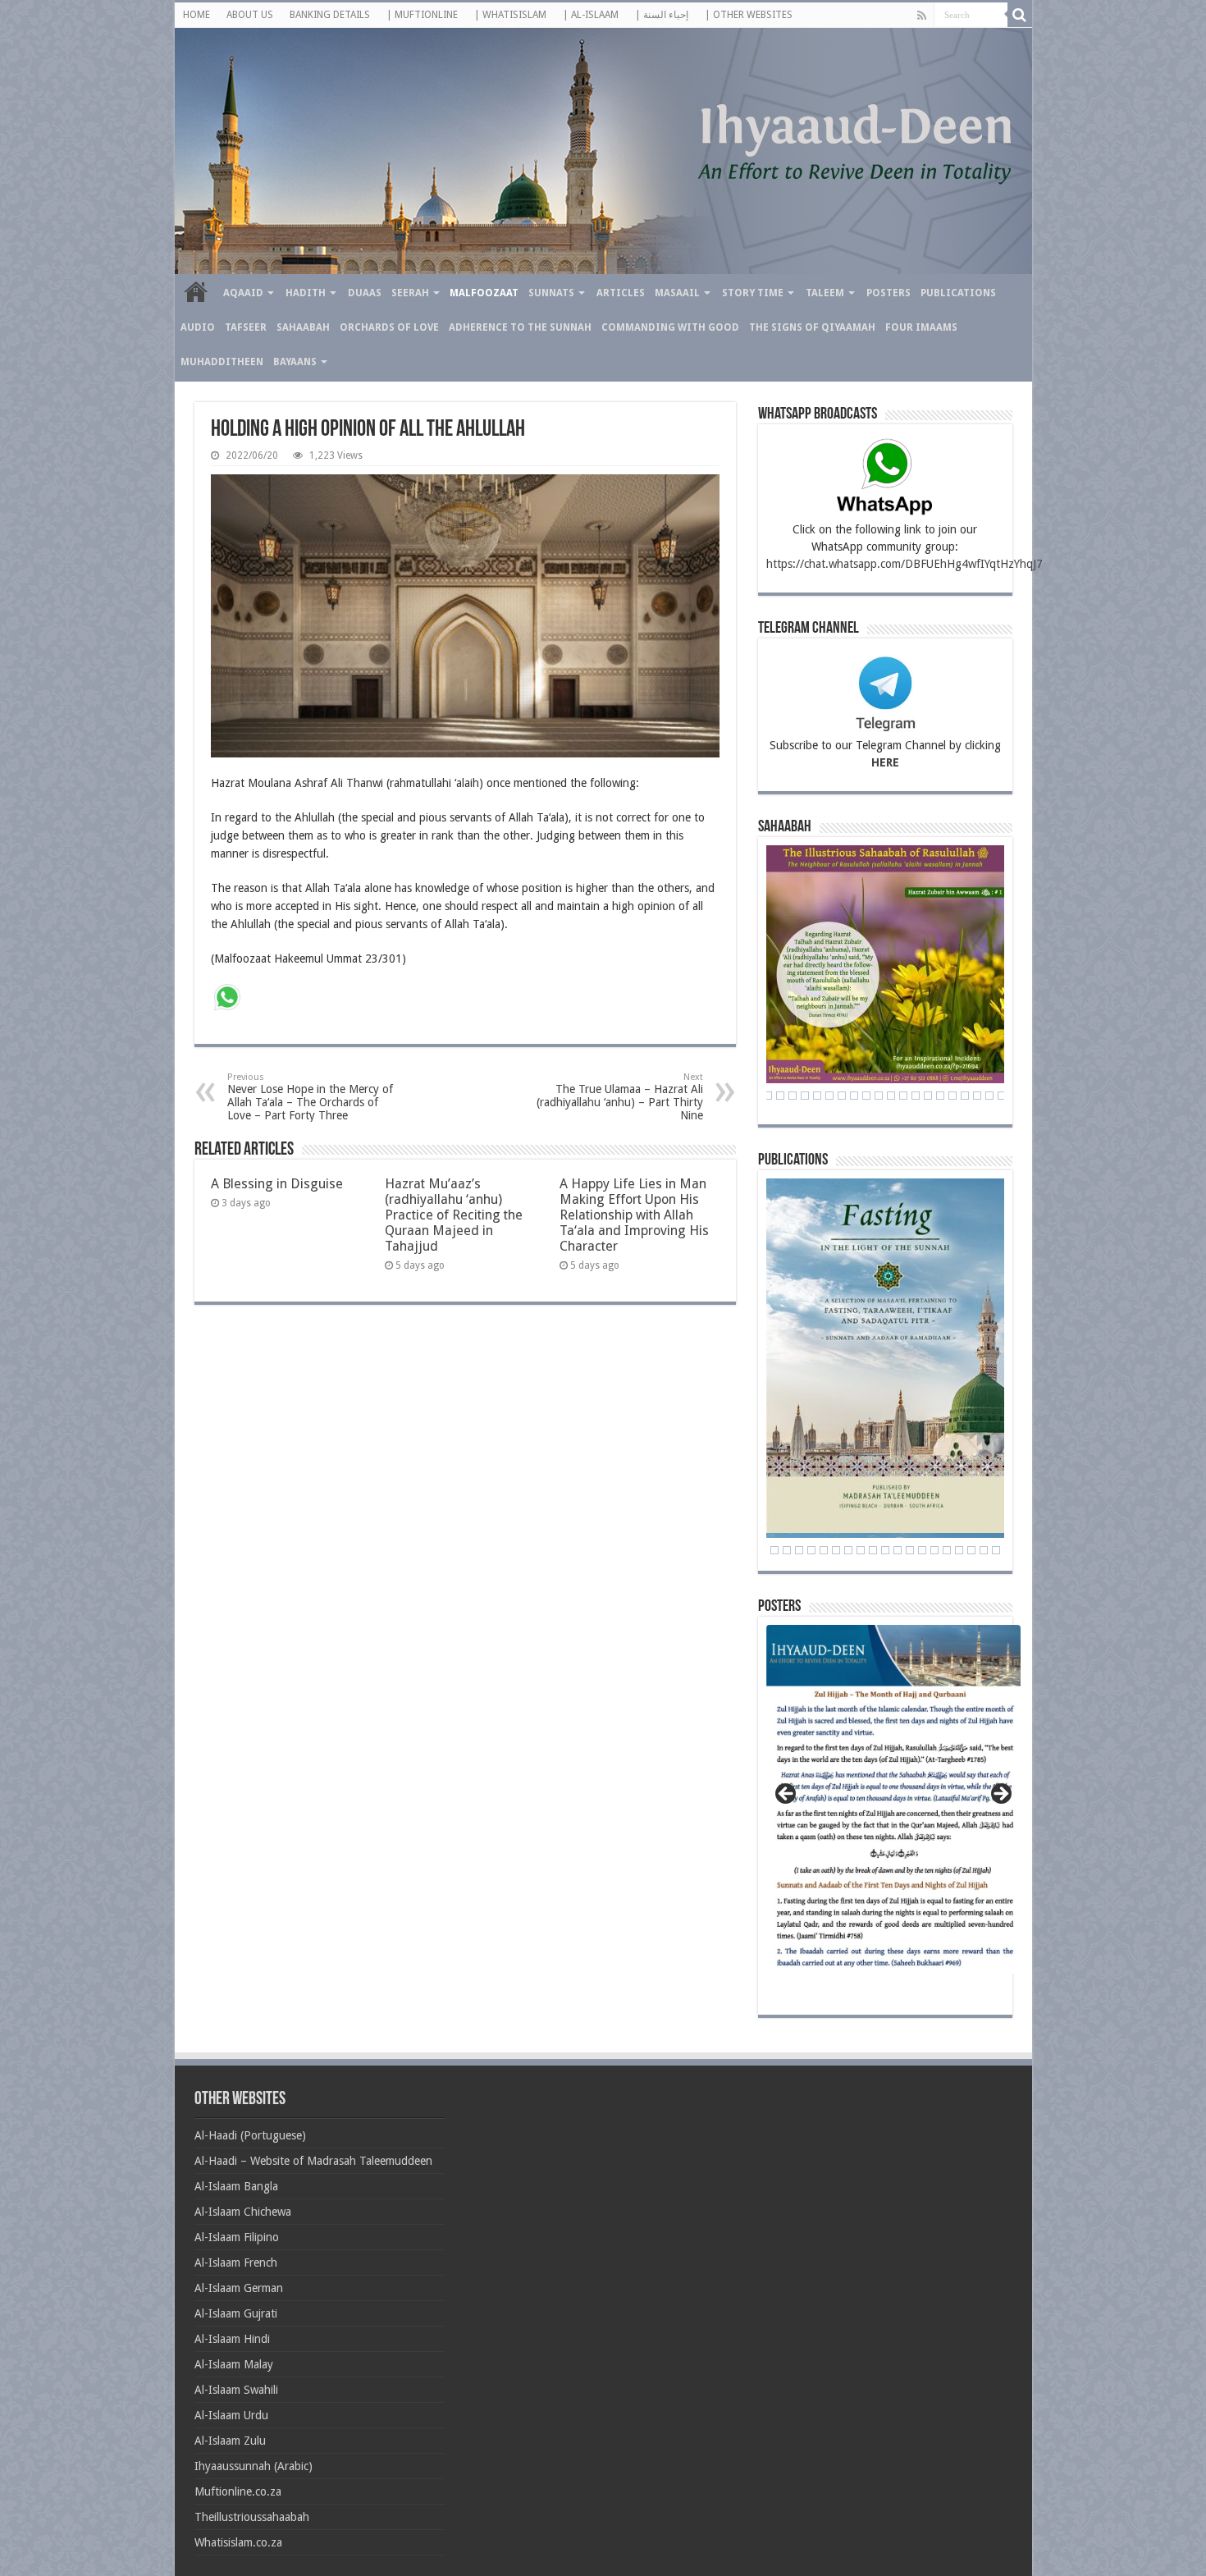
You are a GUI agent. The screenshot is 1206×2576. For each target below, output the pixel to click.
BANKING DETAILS (330, 15)
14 (910, 1550)
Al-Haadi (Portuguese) (250, 2135)
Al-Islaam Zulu (230, 2441)
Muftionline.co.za (238, 2491)
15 (922, 1550)
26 (768, 1096)
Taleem (825, 293)
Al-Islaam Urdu (231, 2415)
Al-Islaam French (236, 2263)
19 (971, 1550)
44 (989, 1096)
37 (903, 1096)
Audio (198, 327)
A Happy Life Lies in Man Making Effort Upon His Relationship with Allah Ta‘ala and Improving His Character (634, 1215)
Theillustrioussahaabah (252, 2517)
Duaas (365, 293)
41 (952, 1096)
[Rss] (922, 16)
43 (977, 1096)
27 (780, 1096)
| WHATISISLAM (510, 15)
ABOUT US (250, 15)
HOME (196, 15)
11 (873, 1550)
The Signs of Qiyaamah (812, 327)
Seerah (410, 293)
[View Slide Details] (893, 1805)
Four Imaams (921, 327)
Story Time (753, 293)
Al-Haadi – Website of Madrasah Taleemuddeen (313, 2161)
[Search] (1020, 15)
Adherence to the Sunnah (520, 327)
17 (947, 1550)
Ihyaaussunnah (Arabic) (254, 2466)
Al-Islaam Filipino (237, 2237)
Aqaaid (243, 293)
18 (959, 1550)
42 (965, 1096)
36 (891, 1096)
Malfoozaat (484, 293)
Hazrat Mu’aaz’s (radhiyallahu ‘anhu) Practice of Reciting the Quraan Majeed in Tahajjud (454, 1215)
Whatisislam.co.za (238, 2542)
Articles (621, 293)
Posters (889, 293)
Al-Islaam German (239, 2288)
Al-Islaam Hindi (232, 2339)
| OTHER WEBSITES (749, 15)
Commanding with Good (670, 327)
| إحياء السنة (662, 15)
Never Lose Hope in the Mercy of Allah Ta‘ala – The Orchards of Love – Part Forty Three (310, 1097)
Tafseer (246, 327)
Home (196, 291)
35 (879, 1096)
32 (842, 1096)
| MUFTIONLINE (422, 15)
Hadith (306, 293)
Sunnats (551, 293)
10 (861, 1550)
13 (898, 1550)
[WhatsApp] (227, 999)
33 (854, 1096)
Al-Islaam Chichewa (243, 2212)
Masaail (677, 293)
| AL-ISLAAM (591, 15)
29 (805, 1096)
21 (996, 1550)
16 (934, 1550)
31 (829, 1096)
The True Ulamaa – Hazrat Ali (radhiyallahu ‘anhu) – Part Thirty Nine (620, 1097)
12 (885, 1550)
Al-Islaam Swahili (236, 2390)
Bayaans (295, 362)
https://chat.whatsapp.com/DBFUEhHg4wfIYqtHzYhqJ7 (904, 564)
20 (984, 1550)
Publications (958, 293)
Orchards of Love (389, 327)
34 (866, 1096)
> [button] (1000, 1795)
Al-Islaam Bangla (236, 2186)
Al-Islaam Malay (234, 2364)
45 (1002, 1096)
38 (916, 1096)
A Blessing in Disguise (277, 1184)
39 (928, 1096)
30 (817, 1096)
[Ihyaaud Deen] (603, 151)
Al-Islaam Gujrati (236, 2313)
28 (793, 1096)
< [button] (787, 1795)
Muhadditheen (222, 362)
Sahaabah (303, 327)
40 (940, 1096)
